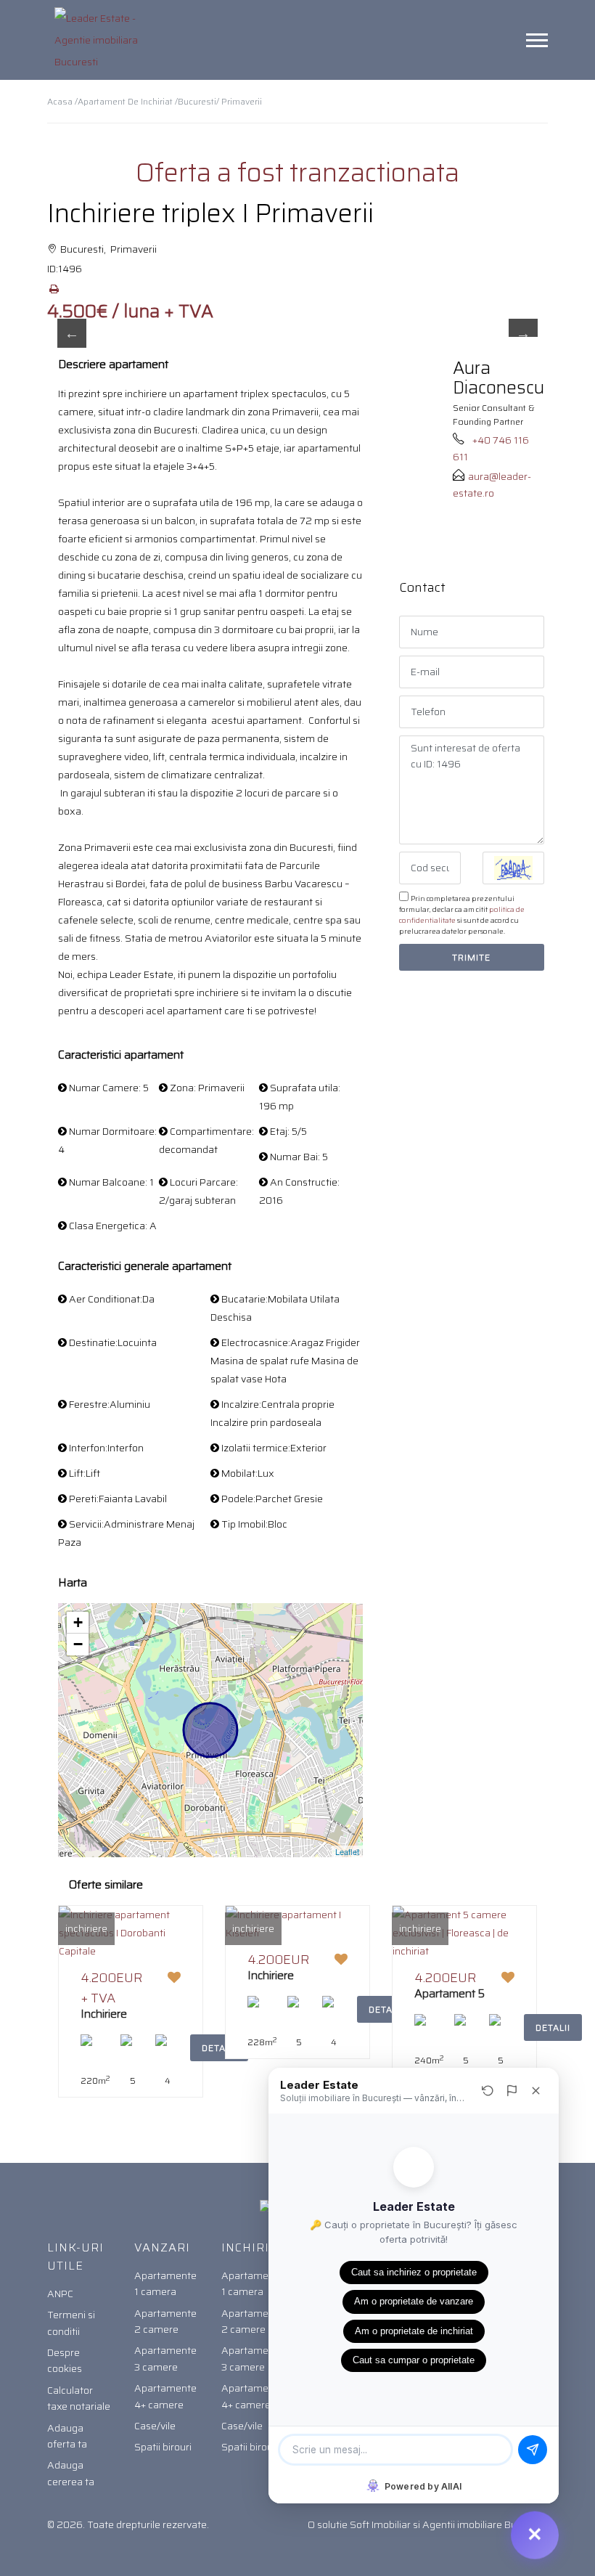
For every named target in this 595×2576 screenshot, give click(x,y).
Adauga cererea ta (71, 2473)
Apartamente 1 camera (165, 2283)
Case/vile (155, 2426)
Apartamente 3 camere (165, 2358)
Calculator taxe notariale (79, 2398)
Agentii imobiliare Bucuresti (485, 2524)
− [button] (78, 1644)
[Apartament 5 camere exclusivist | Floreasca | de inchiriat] (464, 1932)
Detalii (553, 2027)
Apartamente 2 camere (165, 2321)
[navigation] (537, 40)
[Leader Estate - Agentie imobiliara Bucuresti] (102, 40)
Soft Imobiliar (380, 2524)
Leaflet (347, 1851)
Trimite (471, 957)
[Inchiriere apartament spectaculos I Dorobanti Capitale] (131, 1932)
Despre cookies (65, 2360)
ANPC (60, 2294)
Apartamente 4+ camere (165, 2396)
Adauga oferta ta (67, 2436)
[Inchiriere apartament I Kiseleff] (297, 1923)
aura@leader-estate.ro (492, 484)
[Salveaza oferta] (174, 1978)
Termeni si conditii (71, 2323)
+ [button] (78, 1622)
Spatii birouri (163, 2447)
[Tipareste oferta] (54, 289)
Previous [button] (72, 333)
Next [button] (523, 333)
